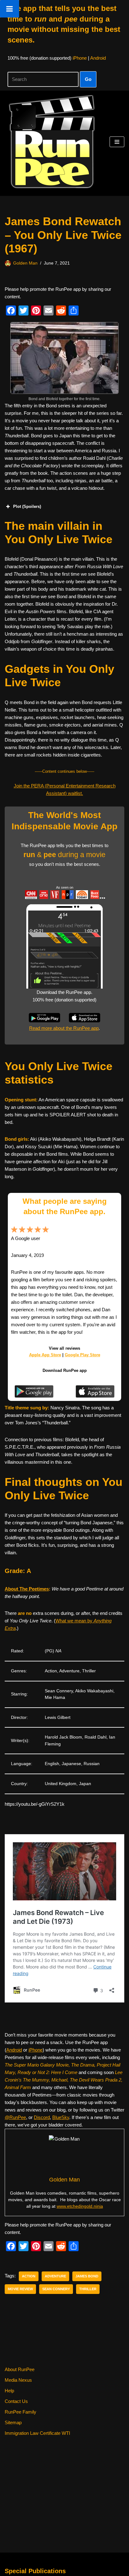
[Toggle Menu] (10, 9)
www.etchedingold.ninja (80, 2206)
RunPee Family (21, 2412)
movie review (20, 2289)
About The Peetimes (27, 1589)
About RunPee (20, 2369)
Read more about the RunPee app (64, 1028)
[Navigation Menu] (117, 142)
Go (88, 79)
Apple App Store (45, 1355)
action (29, 2276)
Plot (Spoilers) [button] (27, 506)
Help (9, 2391)
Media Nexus (18, 2380)
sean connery (56, 2289)
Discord (42, 2117)
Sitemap (13, 2422)
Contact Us (16, 2401)
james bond (87, 2276)
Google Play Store (83, 1355)
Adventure (55, 2276)
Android (98, 58)
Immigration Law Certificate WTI (37, 2433)
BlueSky (61, 2117)
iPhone (80, 58)
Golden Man (25, 263)
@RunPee (15, 2117)
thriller (88, 2289)
